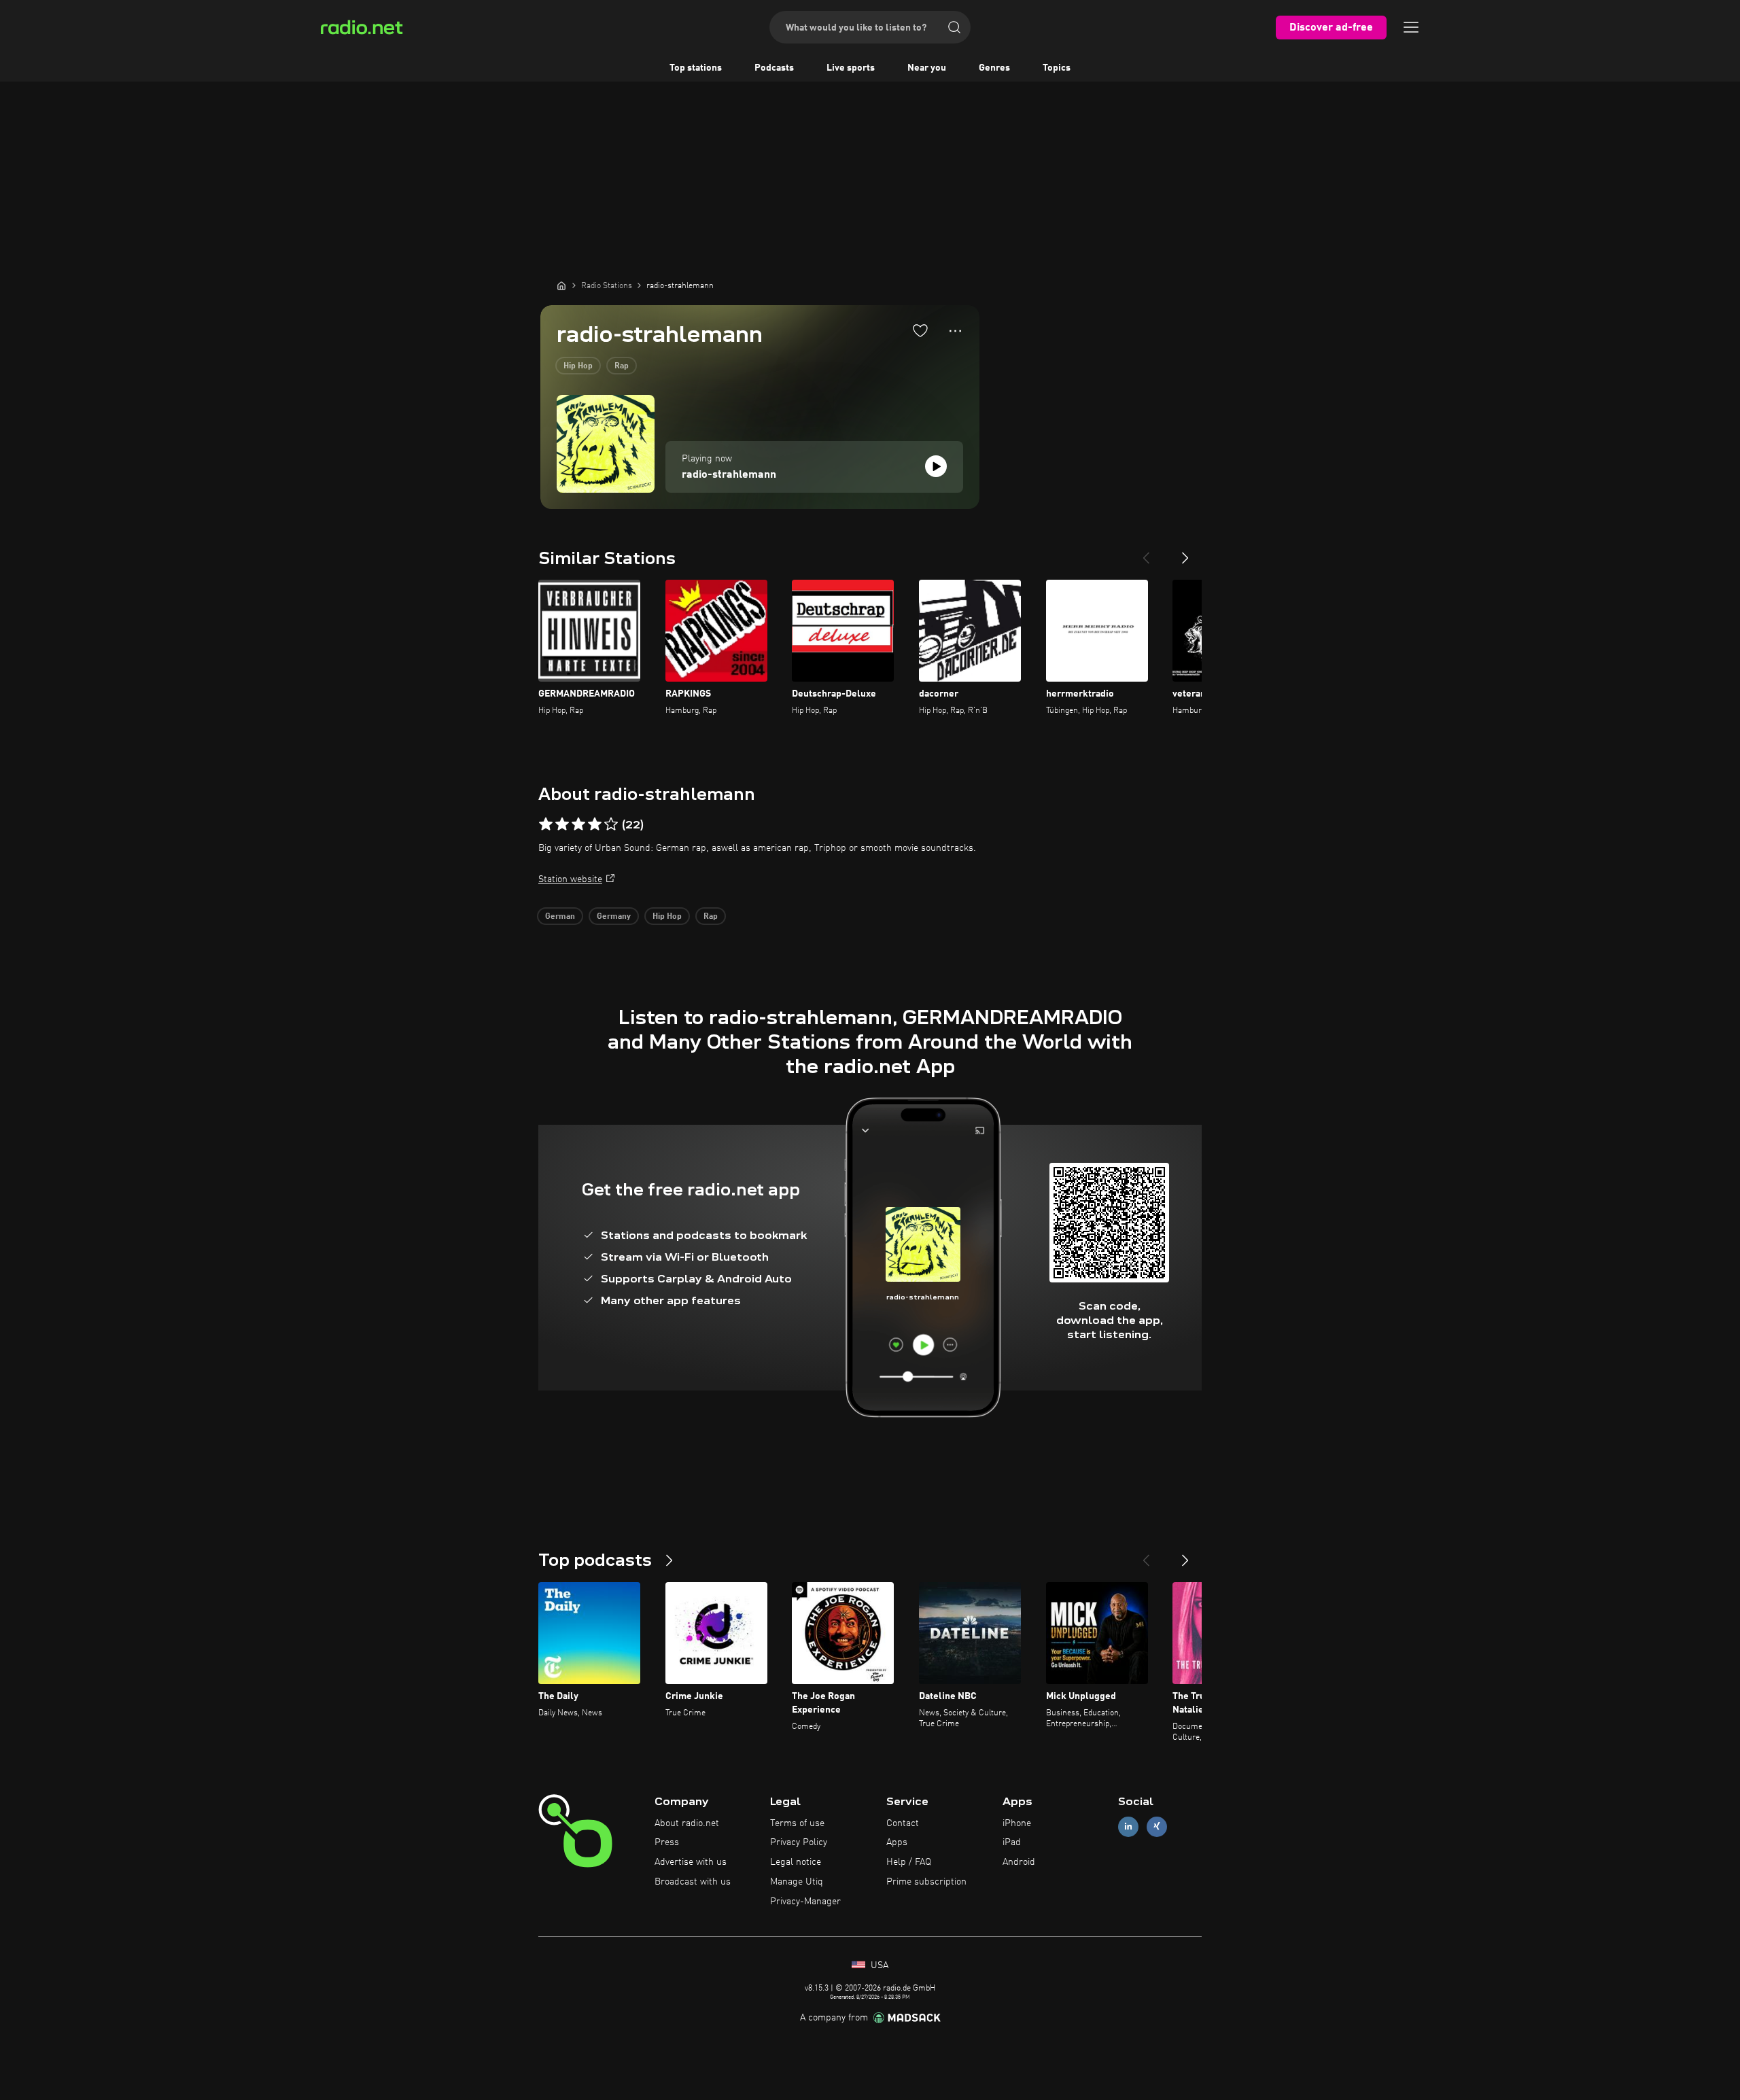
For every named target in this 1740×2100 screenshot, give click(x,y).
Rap (622, 366)
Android (1019, 1862)
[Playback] (936, 466)
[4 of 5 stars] (595, 824)
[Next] (1185, 553)
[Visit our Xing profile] (1157, 1826)
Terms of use (797, 1823)
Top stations (696, 68)
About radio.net (687, 1823)
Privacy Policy (799, 1842)
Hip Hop (578, 366)
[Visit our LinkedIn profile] (1128, 1826)
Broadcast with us (693, 1882)
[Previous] (1146, 553)
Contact (903, 1823)
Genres (994, 68)
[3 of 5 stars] (578, 824)
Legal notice (796, 1862)
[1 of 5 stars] (546, 824)
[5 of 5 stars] (611, 824)
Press (667, 1842)
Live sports (851, 68)
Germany (614, 917)
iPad (1012, 1842)
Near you (927, 68)
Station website (570, 879)
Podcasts (774, 68)
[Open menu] (1411, 27)
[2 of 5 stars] (562, 824)
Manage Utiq (797, 1882)
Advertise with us (691, 1862)
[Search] (954, 27)
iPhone (1017, 1823)
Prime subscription (926, 1882)
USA (878, 1965)
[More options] (955, 331)
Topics (1057, 68)
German (560, 917)
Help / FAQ (909, 1862)
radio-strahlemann (729, 475)
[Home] (561, 285)
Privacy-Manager (805, 1902)
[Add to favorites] (920, 330)
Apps (897, 1842)
